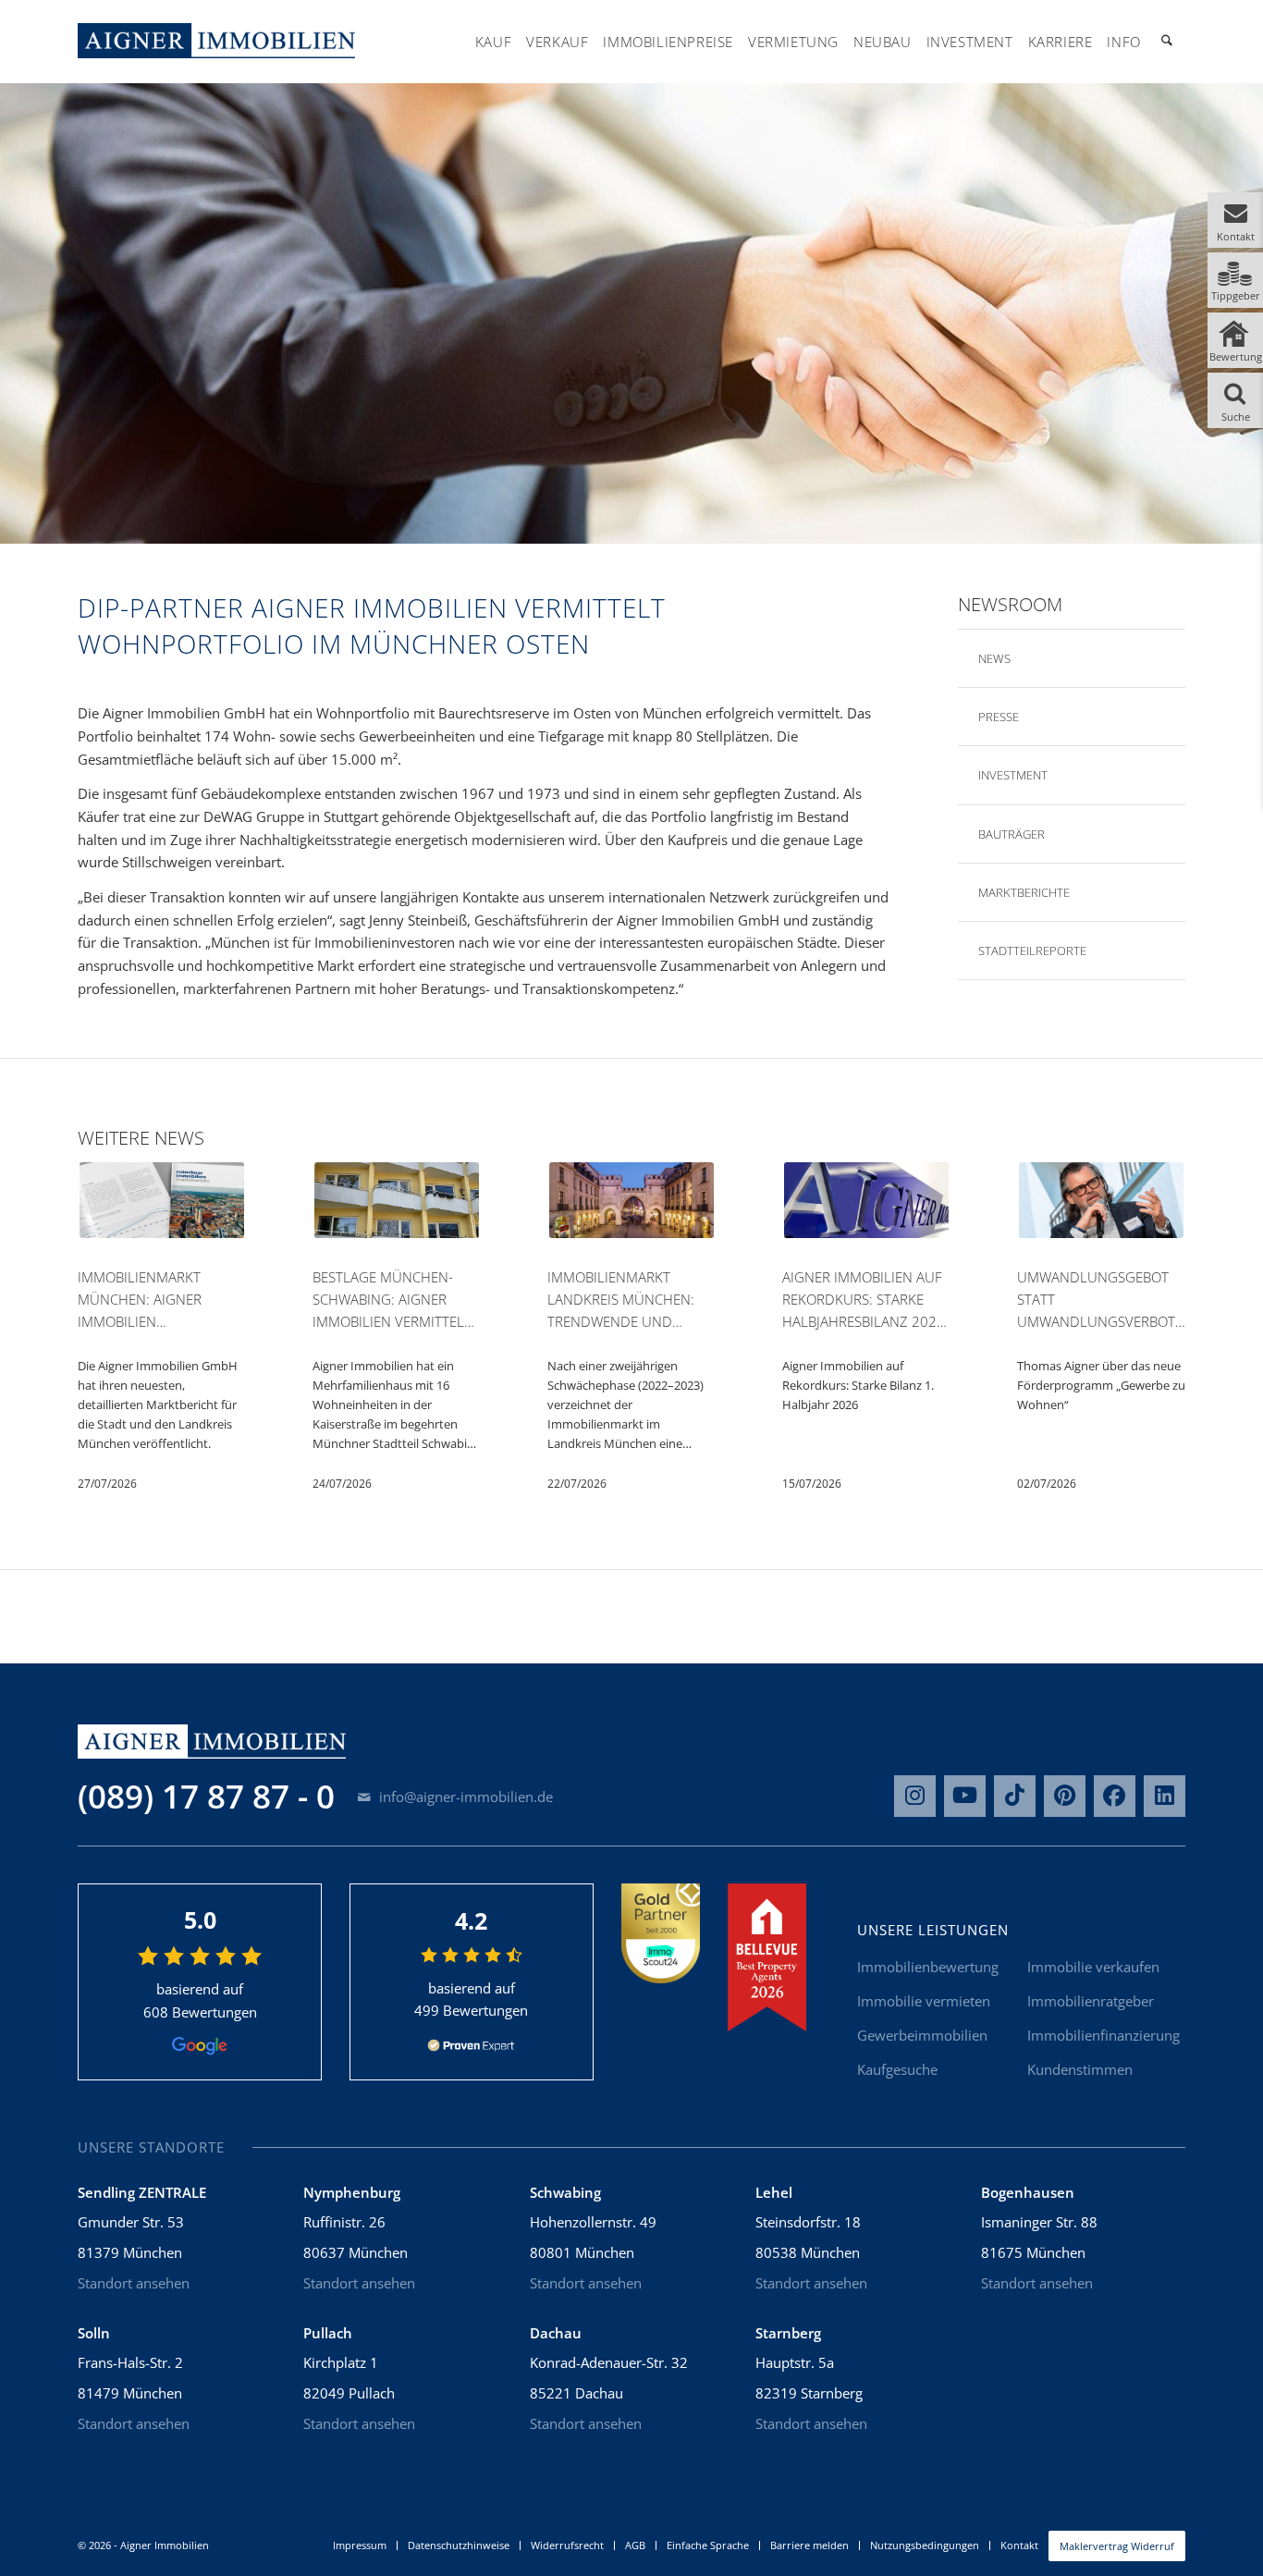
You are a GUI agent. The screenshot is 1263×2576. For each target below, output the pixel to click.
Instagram (915, 1796)
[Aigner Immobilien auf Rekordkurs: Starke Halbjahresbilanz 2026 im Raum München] (866, 1203)
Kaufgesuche (897, 2069)
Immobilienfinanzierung (1104, 2035)
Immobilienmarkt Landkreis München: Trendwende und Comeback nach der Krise (621, 1300)
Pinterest (1065, 1796)
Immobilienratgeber (1091, 2001)
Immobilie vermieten (924, 2001)
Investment (1008, 775)
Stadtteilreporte (1028, 951)
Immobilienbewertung (928, 1967)
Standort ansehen (134, 2283)
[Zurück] (94, 1280)
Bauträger (1008, 834)
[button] (1235, 220)
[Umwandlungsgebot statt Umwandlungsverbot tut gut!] (1101, 1203)
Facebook (1115, 1796)
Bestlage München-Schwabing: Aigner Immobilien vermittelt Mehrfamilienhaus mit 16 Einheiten (393, 1300)
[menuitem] (493, 42)
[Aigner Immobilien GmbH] (216, 41)
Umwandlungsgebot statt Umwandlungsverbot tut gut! (1096, 1300)
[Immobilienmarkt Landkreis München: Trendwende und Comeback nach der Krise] (631, 1203)
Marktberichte (1020, 892)
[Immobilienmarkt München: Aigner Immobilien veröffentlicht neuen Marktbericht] (162, 1203)
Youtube (965, 1796)
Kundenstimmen (1080, 2069)
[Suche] (1167, 42)
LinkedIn (1165, 1796)
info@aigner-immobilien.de (464, 1797)
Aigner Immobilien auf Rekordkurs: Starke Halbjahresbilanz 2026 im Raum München (864, 1300)
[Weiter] (1169, 1280)
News (986, 658)
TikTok (1015, 1796)
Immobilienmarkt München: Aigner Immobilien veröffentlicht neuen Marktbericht (158, 1300)
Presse (990, 717)
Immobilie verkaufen (1093, 1967)
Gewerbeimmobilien (922, 2035)
